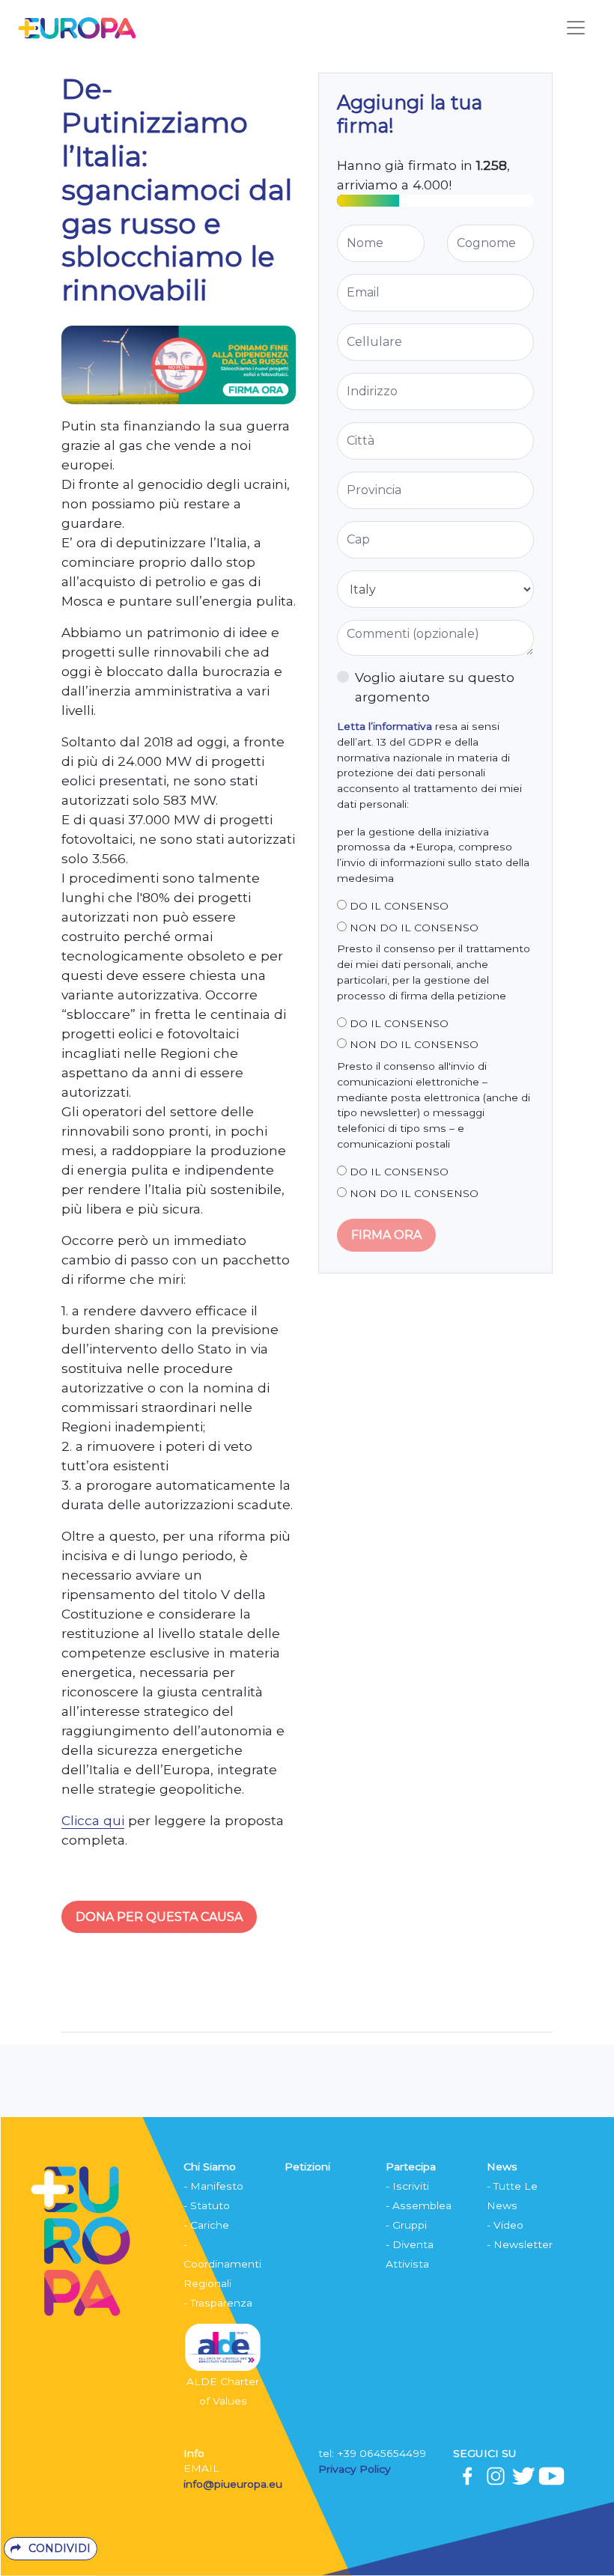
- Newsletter (520, 2244)
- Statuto (207, 2205)
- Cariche (206, 2225)
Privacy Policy (356, 2469)
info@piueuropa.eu (233, 2484)
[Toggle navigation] (576, 28)
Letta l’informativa (384, 726)
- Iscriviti (407, 2186)
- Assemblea (419, 2205)
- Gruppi (406, 2225)
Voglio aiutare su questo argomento (435, 687)
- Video (505, 2225)
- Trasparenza (218, 2303)
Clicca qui (93, 1820)
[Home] (77, 27)
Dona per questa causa (159, 1917)
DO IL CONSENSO (398, 906)
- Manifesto (213, 2186)
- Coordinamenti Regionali (222, 2264)
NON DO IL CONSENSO (413, 928)
